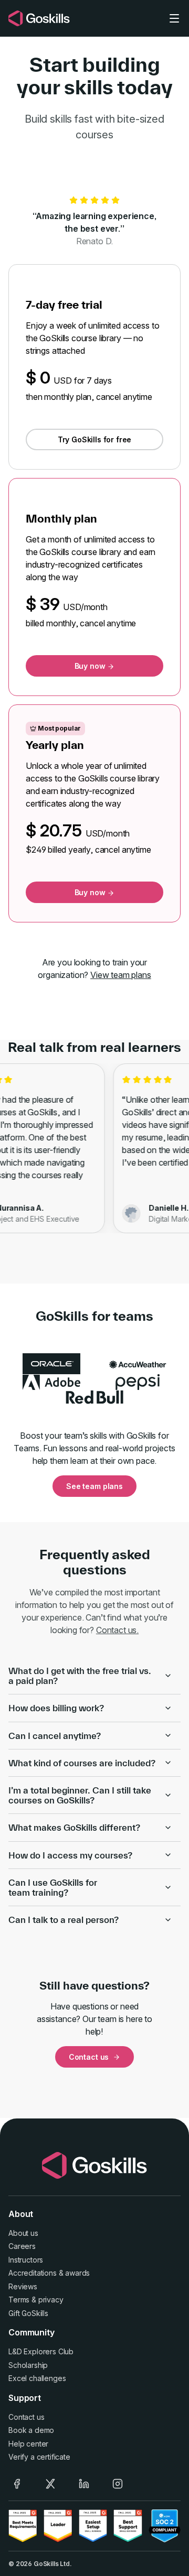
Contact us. (117, 1630)
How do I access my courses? (70, 1855)
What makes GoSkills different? (74, 1827)
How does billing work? (56, 1708)
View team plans (121, 975)
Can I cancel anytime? (55, 1736)
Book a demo (31, 2430)
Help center (28, 2444)
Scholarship (28, 2365)
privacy (51, 2300)
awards (77, 2273)
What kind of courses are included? (82, 1763)
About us (23, 2233)
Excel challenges (37, 2378)
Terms (19, 2300)
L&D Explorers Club (41, 2351)
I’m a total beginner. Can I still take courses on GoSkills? (80, 1795)
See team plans (94, 1486)
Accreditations (33, 2273)
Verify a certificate (39, 2457)
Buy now (91, 666)
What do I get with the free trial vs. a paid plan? (80, 1676)
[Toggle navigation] (174, 18)
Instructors (26, 2260)
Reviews (23, 2286)
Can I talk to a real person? (64, 1920)
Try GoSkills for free (95, 439)
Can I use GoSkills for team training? (53, 1887)
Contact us (89, 2057)
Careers (22, 2246)
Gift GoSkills (28, 2313)
